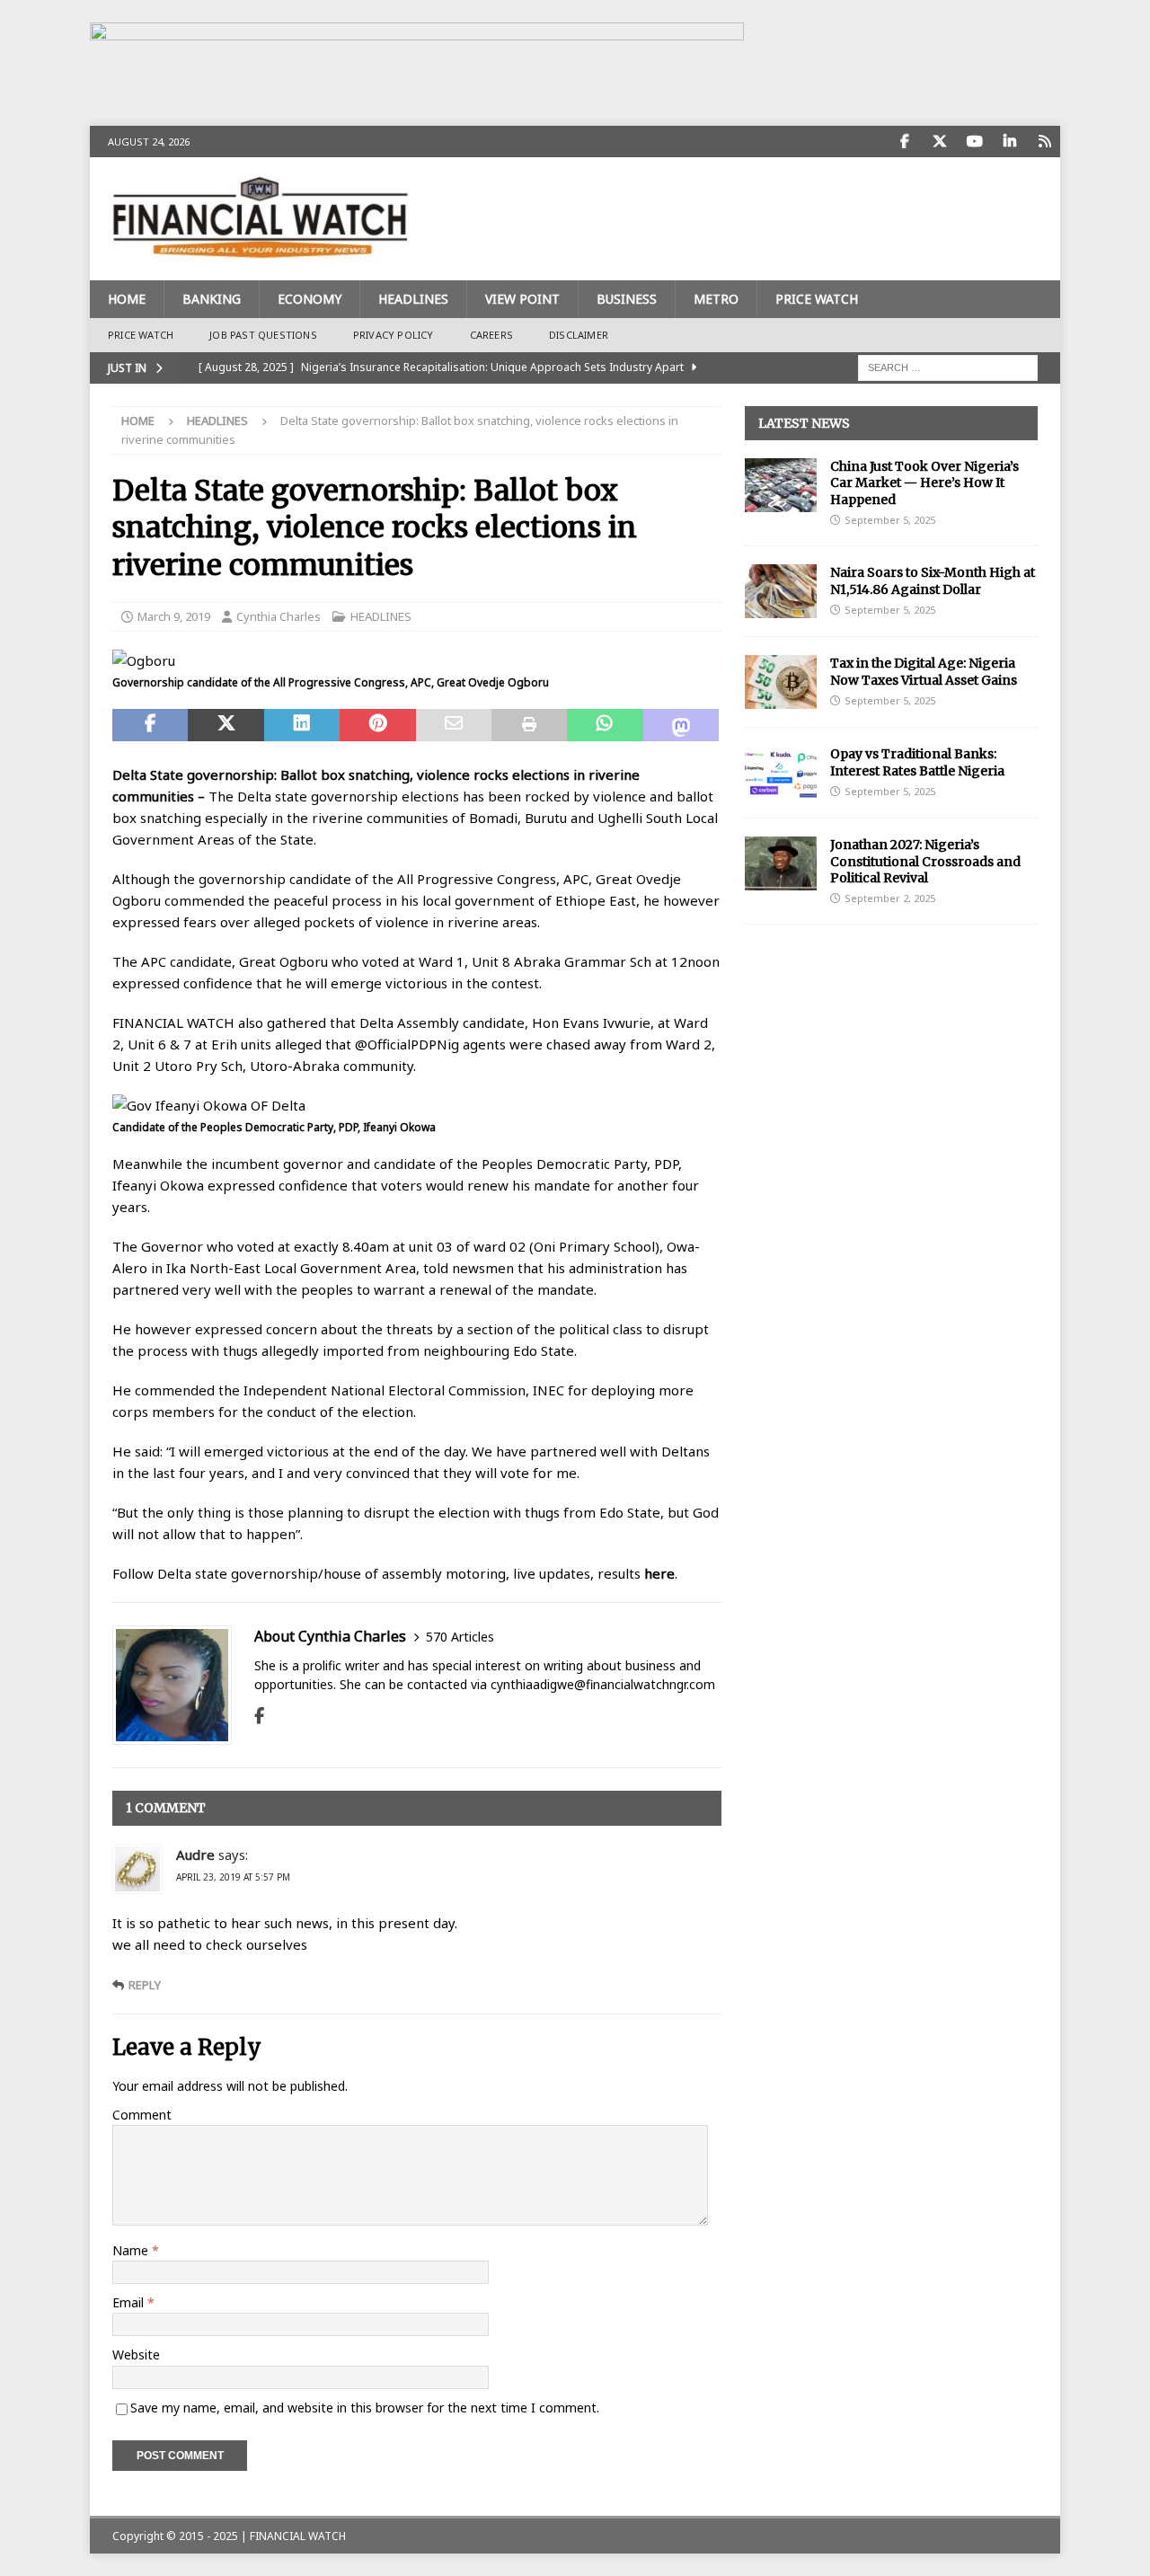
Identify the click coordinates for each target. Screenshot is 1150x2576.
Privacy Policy (394, 335)
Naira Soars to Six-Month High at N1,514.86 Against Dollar (933, 580)
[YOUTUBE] (974, 142)
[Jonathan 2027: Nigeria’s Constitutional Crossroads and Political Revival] (781, 863)
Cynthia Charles (279, 616)
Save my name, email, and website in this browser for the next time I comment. (365, 2408)
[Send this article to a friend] (454, 725)
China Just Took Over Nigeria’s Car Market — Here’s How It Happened (924, 482)
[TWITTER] (939, 142)
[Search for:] (948, 366)
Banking (212, 299)
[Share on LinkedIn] (302, 725)
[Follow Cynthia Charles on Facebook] (259, 1716)
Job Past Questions (263, 335)
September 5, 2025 (890, 520)
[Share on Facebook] (150, 725)
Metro (716, 299)
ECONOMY (310, 299)
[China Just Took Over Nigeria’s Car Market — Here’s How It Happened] (781, 485)
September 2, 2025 (890, 898)
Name (132, 2250)
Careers (491, 335)
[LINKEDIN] (1009, 142)
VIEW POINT (522, 299)
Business (627, 299)
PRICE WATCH (817, 299)
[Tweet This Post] (226, 725)
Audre (195, 1855)
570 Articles (460, 1637)
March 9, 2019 (174, 616)
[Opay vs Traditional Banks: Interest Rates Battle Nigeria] (781, 773)
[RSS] (1044, 142)
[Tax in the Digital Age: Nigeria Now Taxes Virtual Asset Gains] (781, 682)
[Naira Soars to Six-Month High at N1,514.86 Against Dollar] (781, 591)
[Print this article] (529, 725)
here (659, 1573)
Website (136, 2355)
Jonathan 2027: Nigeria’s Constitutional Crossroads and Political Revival (925, 861)
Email (130, 2302)
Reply (145, 1985)
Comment (142, 2115)
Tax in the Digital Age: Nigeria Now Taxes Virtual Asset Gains (924, 671)
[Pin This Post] (377, 725)
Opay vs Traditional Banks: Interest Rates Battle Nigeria (917, 762)
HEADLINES (413, 299)
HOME (127, 299)
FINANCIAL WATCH (298, 2536)
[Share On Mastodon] (681, 725)
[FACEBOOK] (904, 142)
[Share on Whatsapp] (605, 725)
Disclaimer (579, 335)
